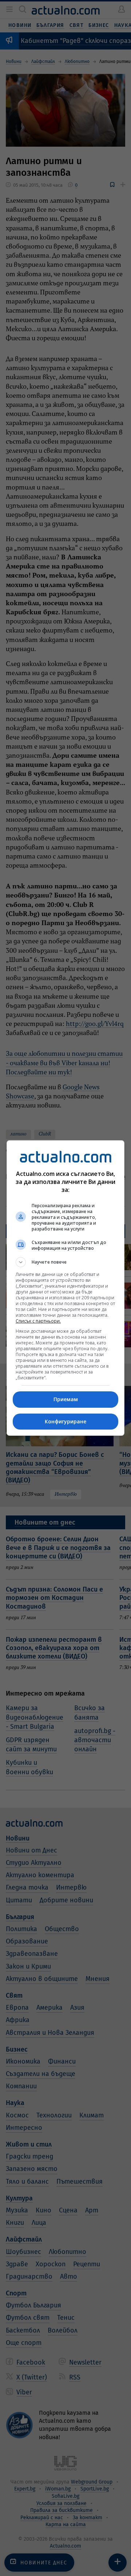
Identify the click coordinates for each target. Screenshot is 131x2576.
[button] (65, 1262)
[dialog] (65, 1288)
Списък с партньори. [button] (38, 1321)
